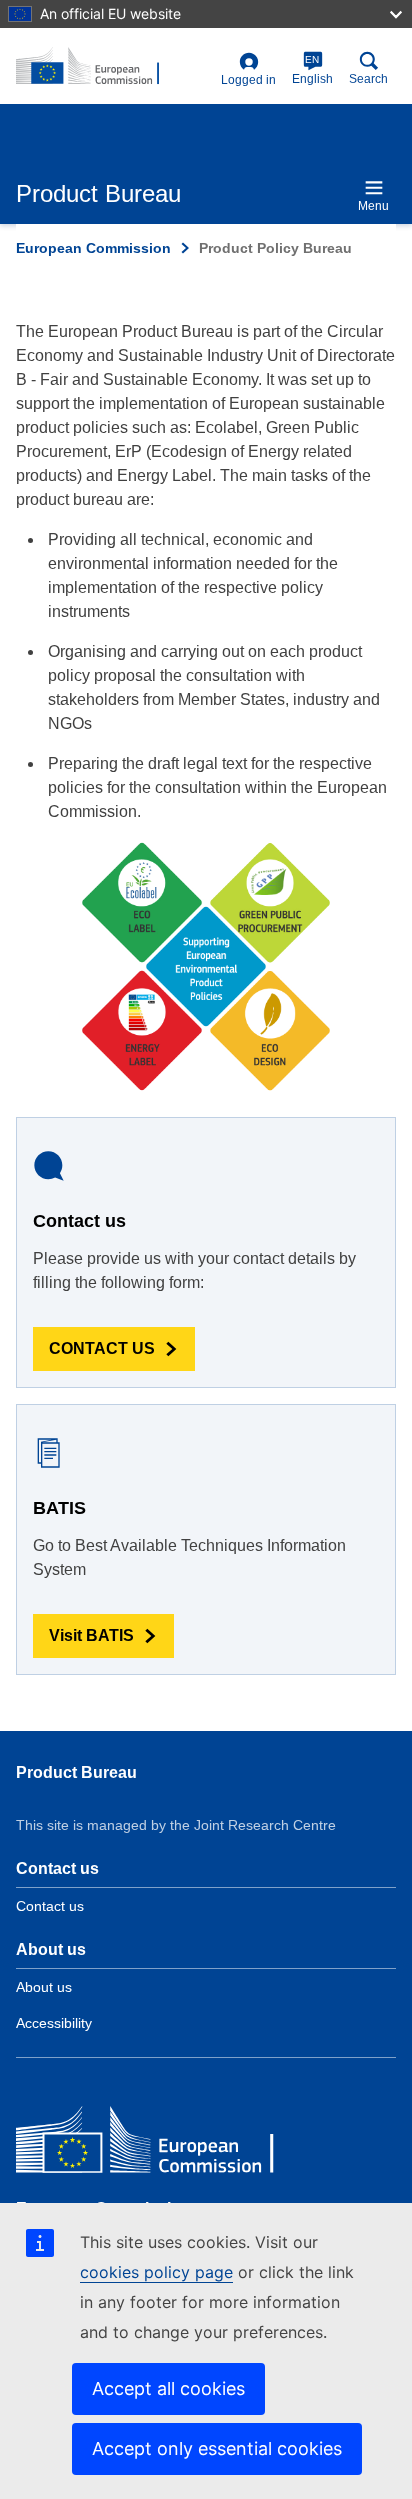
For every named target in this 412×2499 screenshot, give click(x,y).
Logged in (248, 80)
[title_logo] (114, 67)
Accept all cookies (168, 2388)
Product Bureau (76, 1772)
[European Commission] (161, 2144)
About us (44, 1987)
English (312, 70)
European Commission (93, 248)
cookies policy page (156, 2272)
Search (368, 79)
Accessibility (54, 2023)
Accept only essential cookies (217, 2448)
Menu (373, 206)
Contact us (50, 1906)
